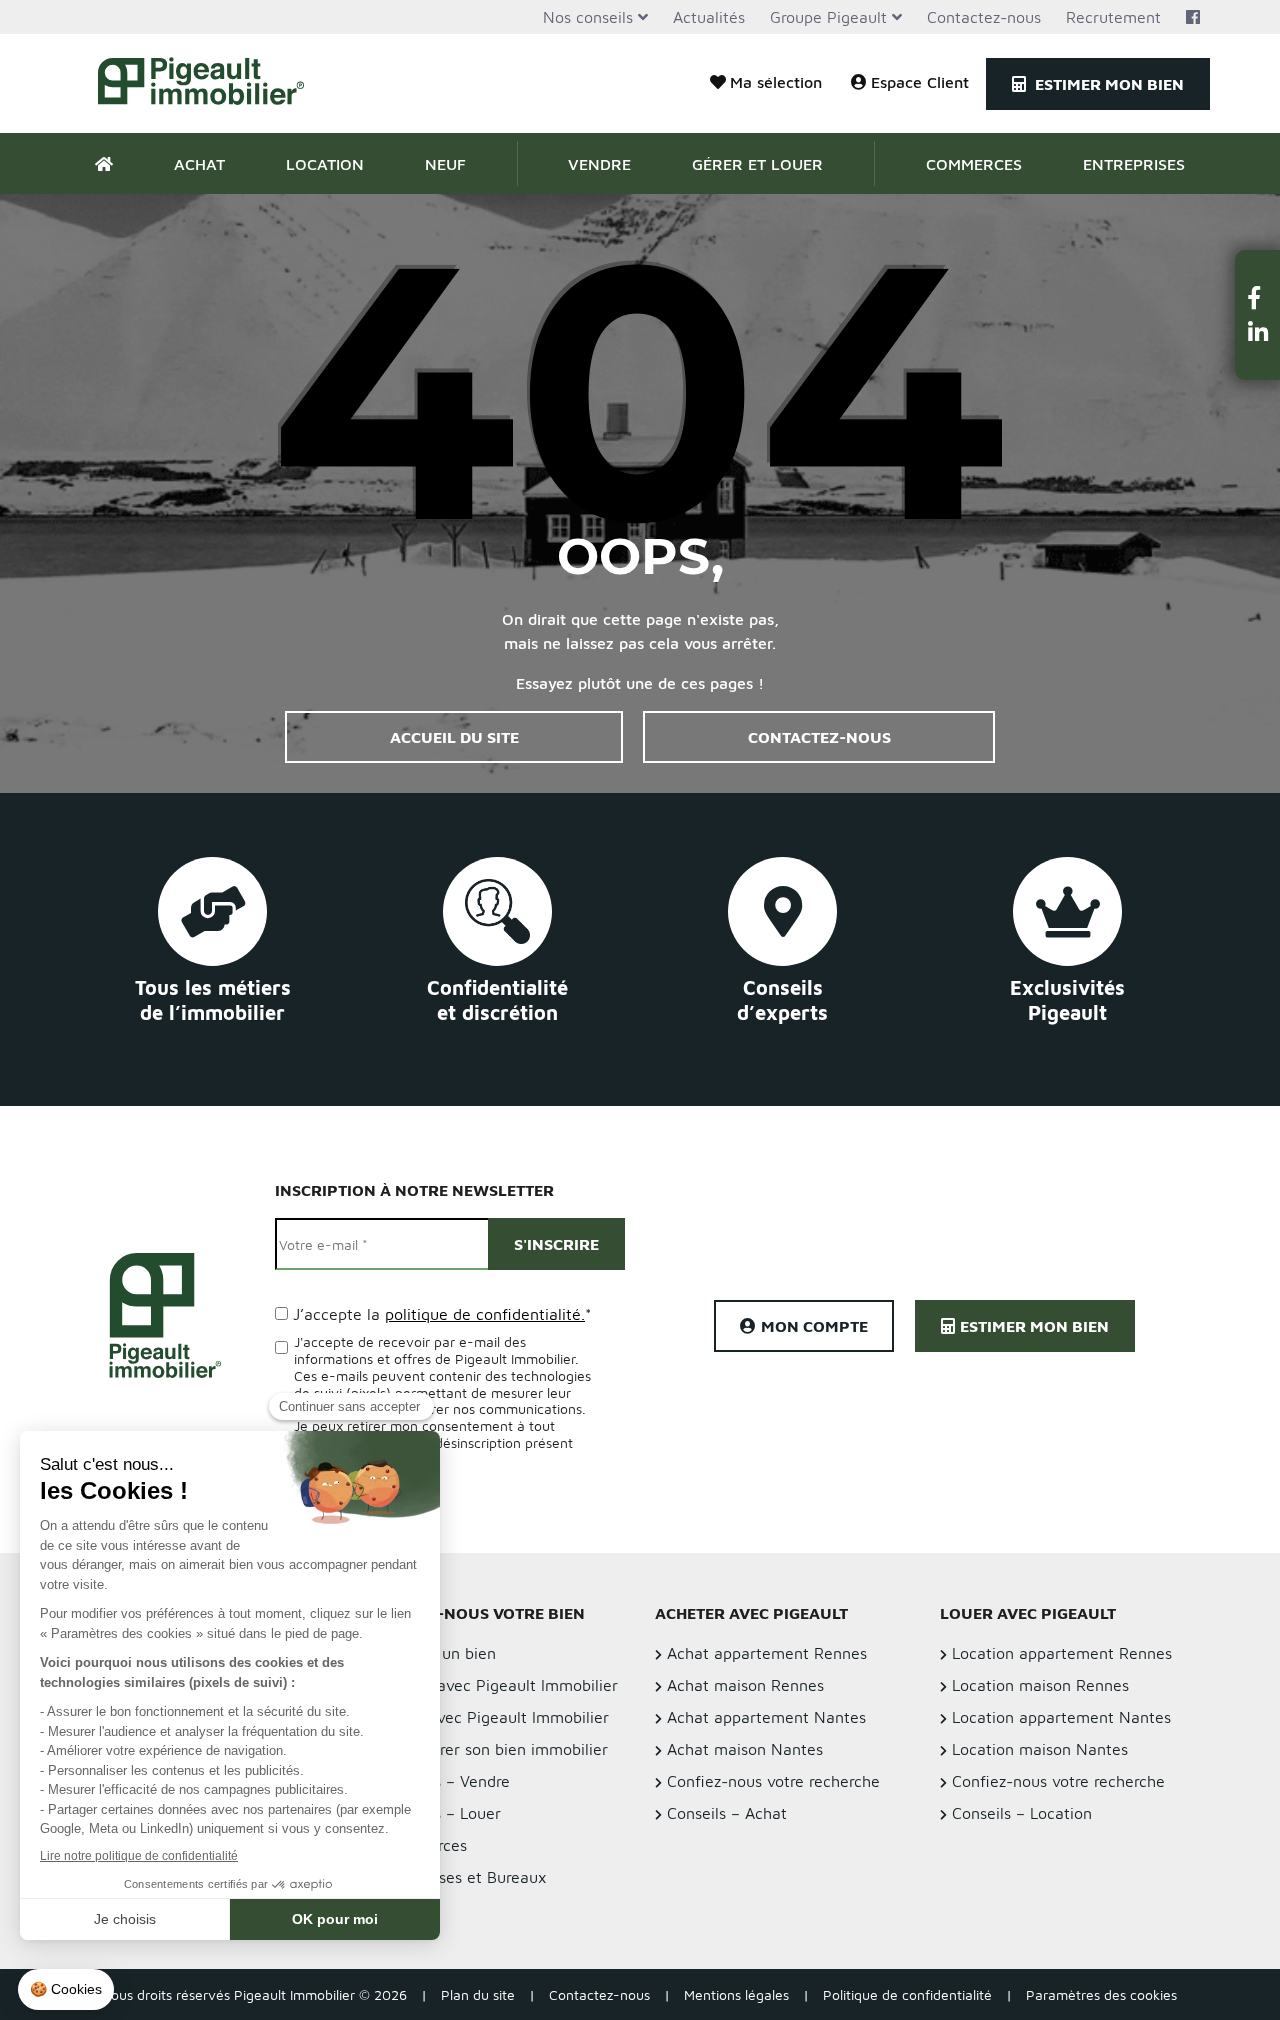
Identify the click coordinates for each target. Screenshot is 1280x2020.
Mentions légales (736, 1994)
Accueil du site (454, 737)
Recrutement (1113, 17)
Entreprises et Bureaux (464, 1877)
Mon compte (814, 1326)
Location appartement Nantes (1061, 1717)
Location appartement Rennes (1062, 1653)
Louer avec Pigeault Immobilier (495, 1717)
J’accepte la (442, 1314)
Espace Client (920, 82)
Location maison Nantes (1040, 1749)
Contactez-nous (984, 17)
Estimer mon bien (1107, 84)
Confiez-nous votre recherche (773, 1781)
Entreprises (1134, 164)
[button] (1258, 297)
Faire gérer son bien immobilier (495, 1749)
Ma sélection (776, 82)
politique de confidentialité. (485, 1314)
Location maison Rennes (1040, 1685)
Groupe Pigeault (828, 17)
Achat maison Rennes (745, 1685)
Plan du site (478, 1994)
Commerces (974, 164)
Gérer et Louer (757, 164)
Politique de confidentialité (907, 1994)
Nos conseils (588, 17)
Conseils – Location (1022, 1813)
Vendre (599, 164)
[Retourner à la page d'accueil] (212, 84)
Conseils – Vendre (446, 1781)
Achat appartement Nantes (766, 1717)
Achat (199, 164)
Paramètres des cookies (1101, 1994)
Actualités (709, 17)
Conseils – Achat (727, 1813)
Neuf (445, 164)
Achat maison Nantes (745, 1749)
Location (325, 164)
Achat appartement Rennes (767, 1653)
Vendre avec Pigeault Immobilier (500, 1685)
